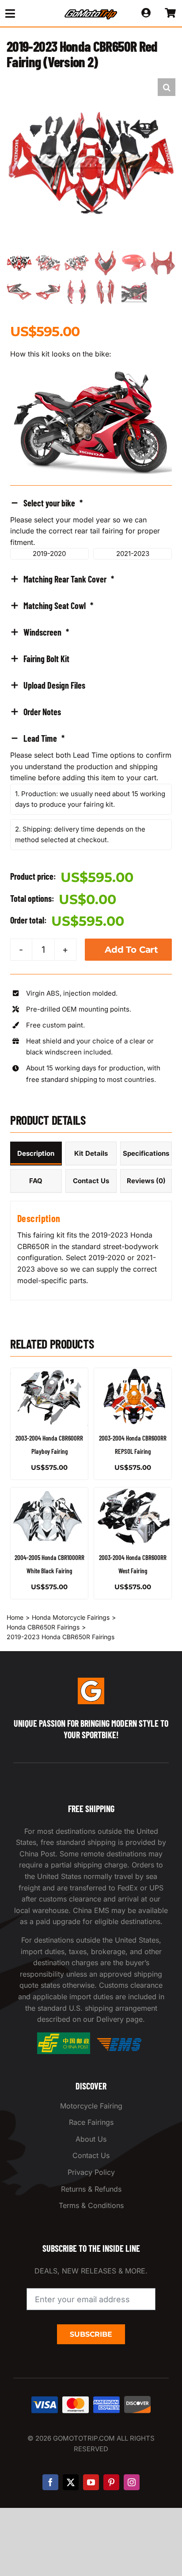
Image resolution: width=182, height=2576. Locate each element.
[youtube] (91, 2482)
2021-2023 (133, 554)
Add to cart (131, 950)
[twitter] (71, 2482)
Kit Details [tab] (91, 1153)
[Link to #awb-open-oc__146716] (26, 13)
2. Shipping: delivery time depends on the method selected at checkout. (80, 834)
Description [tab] (36, 1153)
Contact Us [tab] (91, 1181)
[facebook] (50, 2482)
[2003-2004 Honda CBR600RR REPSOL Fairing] (133, 1397)
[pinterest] (111, 2482)
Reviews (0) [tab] (146, 1181)
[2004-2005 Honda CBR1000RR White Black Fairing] (49, 1516)
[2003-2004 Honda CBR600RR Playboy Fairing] (49, 1397)
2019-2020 (49, 554)
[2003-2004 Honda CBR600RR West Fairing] (133, 1516)
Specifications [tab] (146, 1153)
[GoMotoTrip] (91, 12)
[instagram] (132, 2482)
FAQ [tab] (36, 1181)
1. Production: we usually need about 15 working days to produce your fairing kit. (90, 799)
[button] (167, 87)
